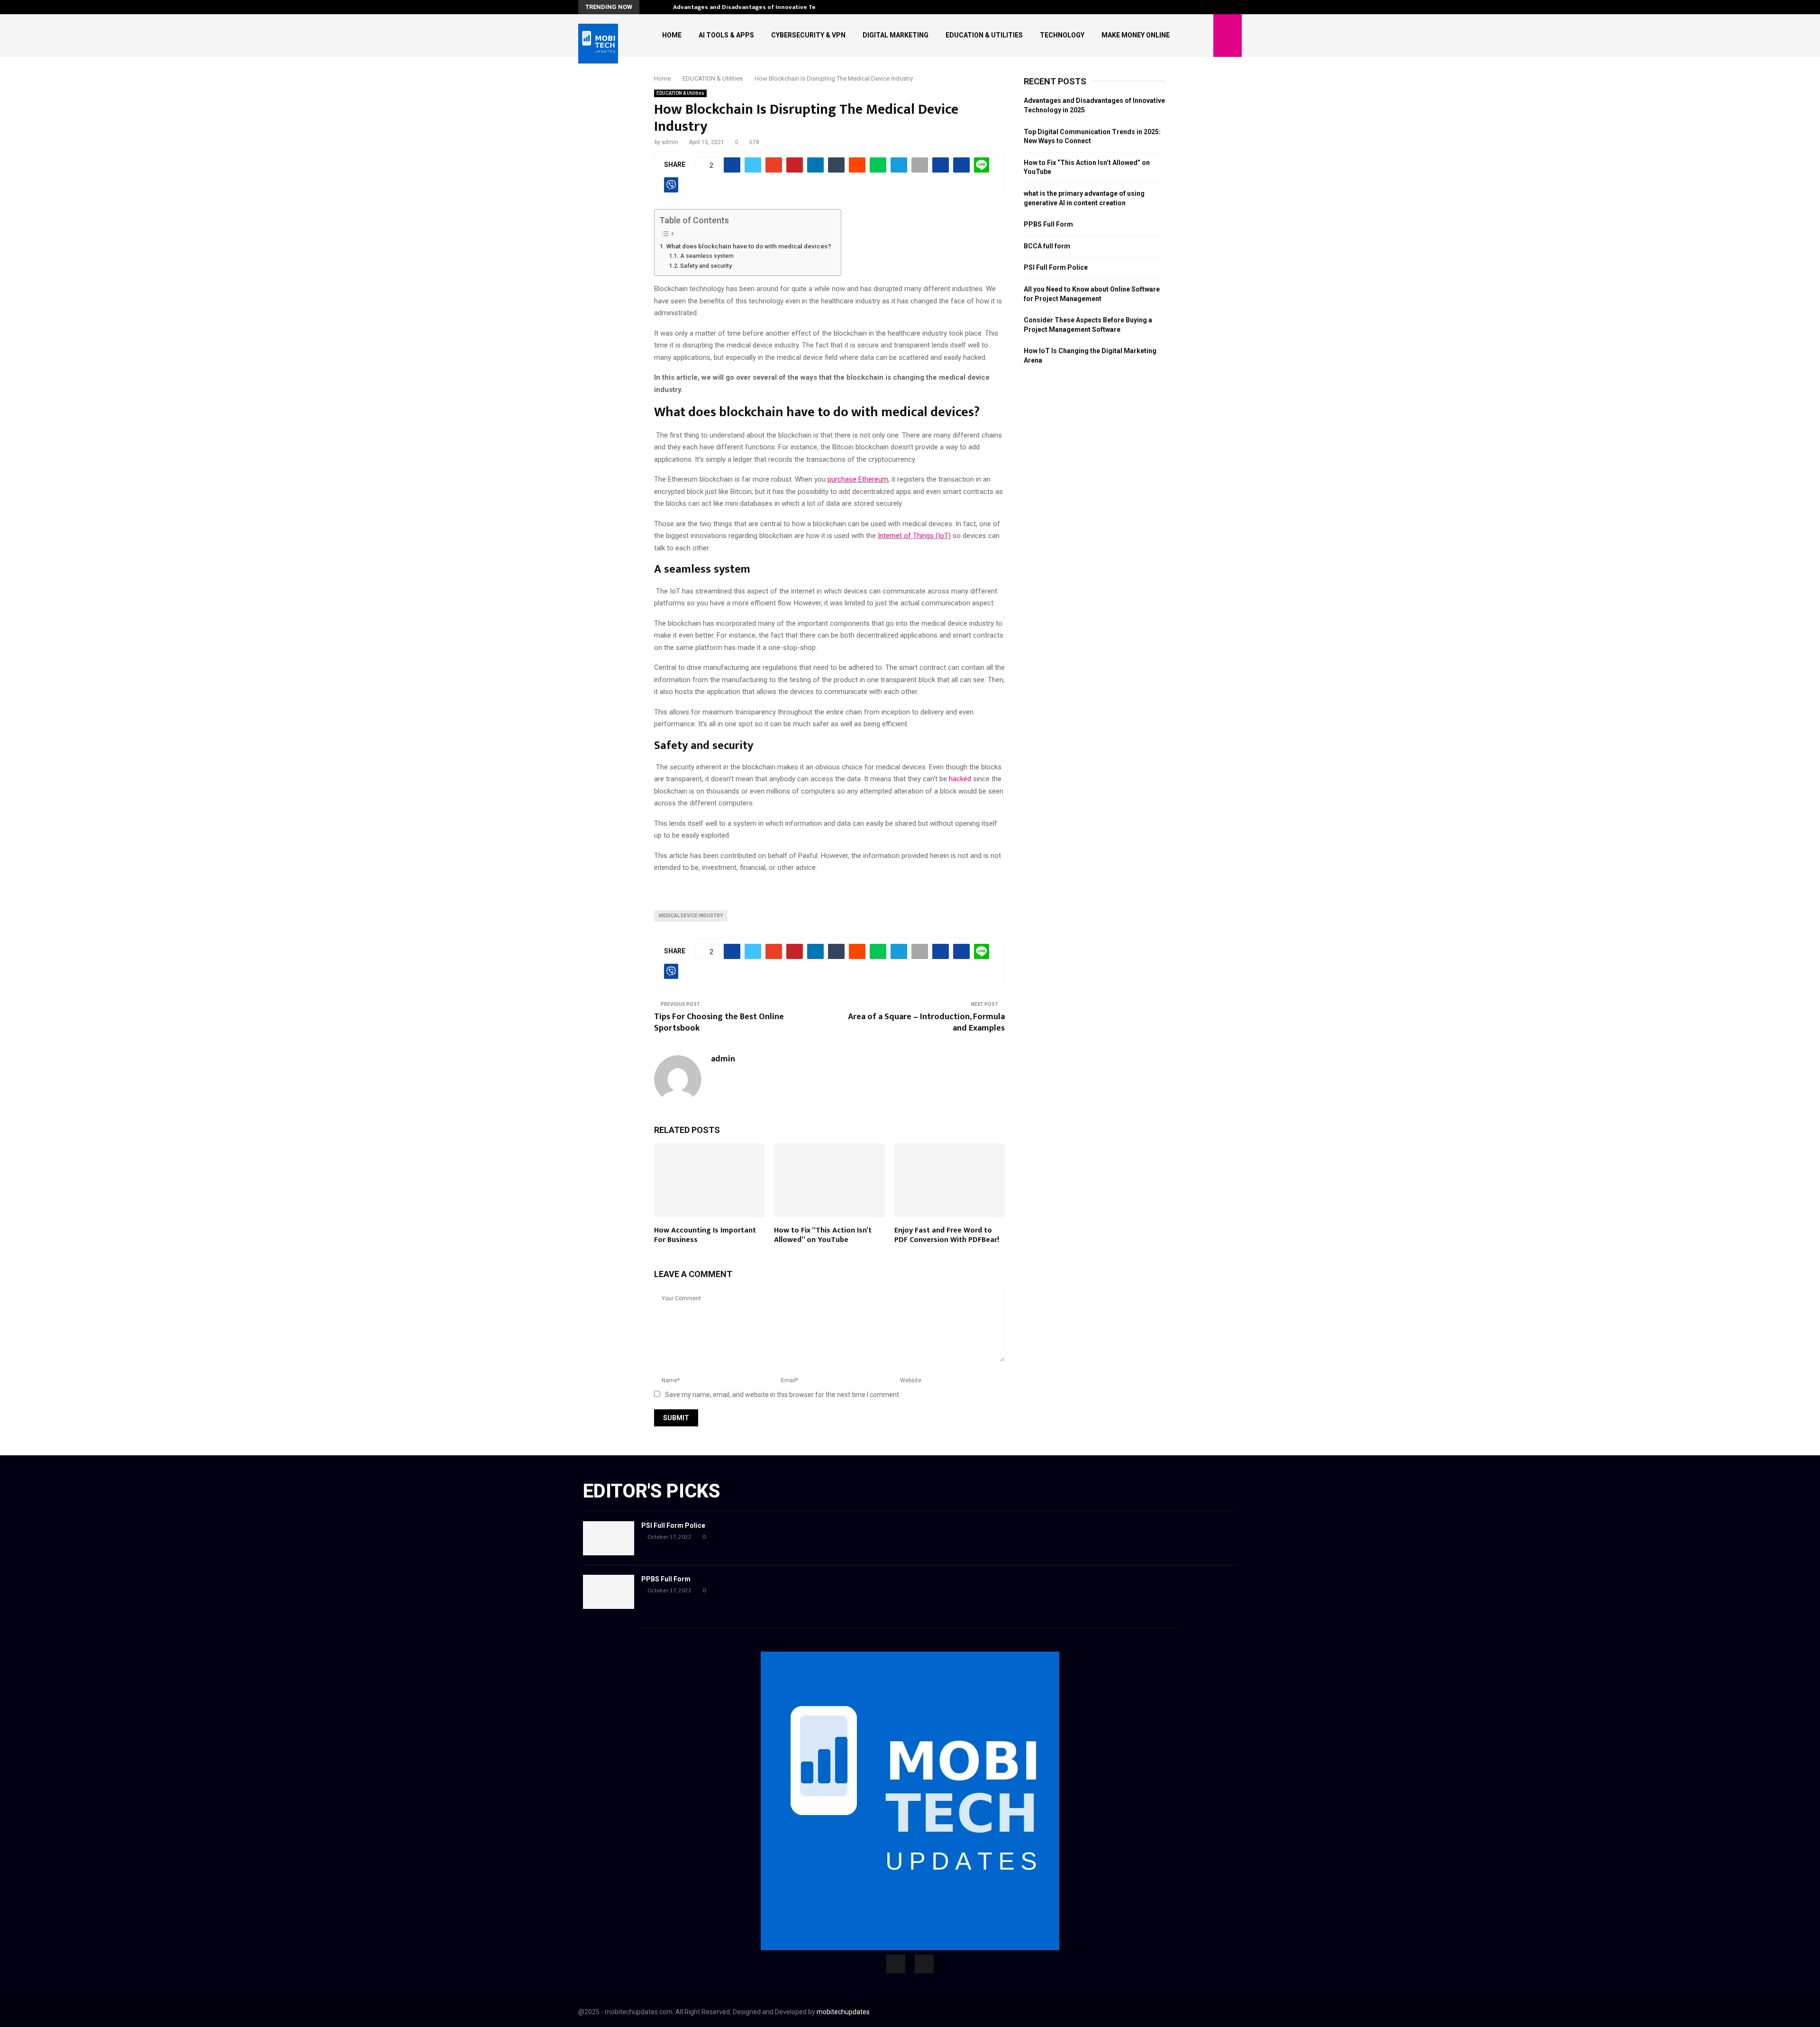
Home (672, 35)
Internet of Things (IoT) (914, 536)
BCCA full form (1047, 246)
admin (670, 142)
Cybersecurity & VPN (808, 35)
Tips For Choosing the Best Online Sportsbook (719, 1023)
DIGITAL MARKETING (896, 35)
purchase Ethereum (858, 479)
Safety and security (706, 266)
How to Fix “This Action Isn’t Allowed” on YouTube (823, 1235)
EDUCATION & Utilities (984, 35)
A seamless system (707, 256)
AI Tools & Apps (726, 35)
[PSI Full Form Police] (609, 1538)
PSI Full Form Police (1056, 267)
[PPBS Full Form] (609, 1592)
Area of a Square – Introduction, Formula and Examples (926, 1023)
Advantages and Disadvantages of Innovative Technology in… (764, 7)
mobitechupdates (843, 2012)
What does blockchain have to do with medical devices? (749, 246)
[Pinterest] (924, 1964)
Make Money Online (1136, 35)
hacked (960, 779)
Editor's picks (651, 1491)
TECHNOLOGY (1062, 35)
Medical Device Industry (691, 916)
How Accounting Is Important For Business (705, 1235)
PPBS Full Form (1048, 224)
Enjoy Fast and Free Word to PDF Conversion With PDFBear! (947, 1235)
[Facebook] (896, 1964)
